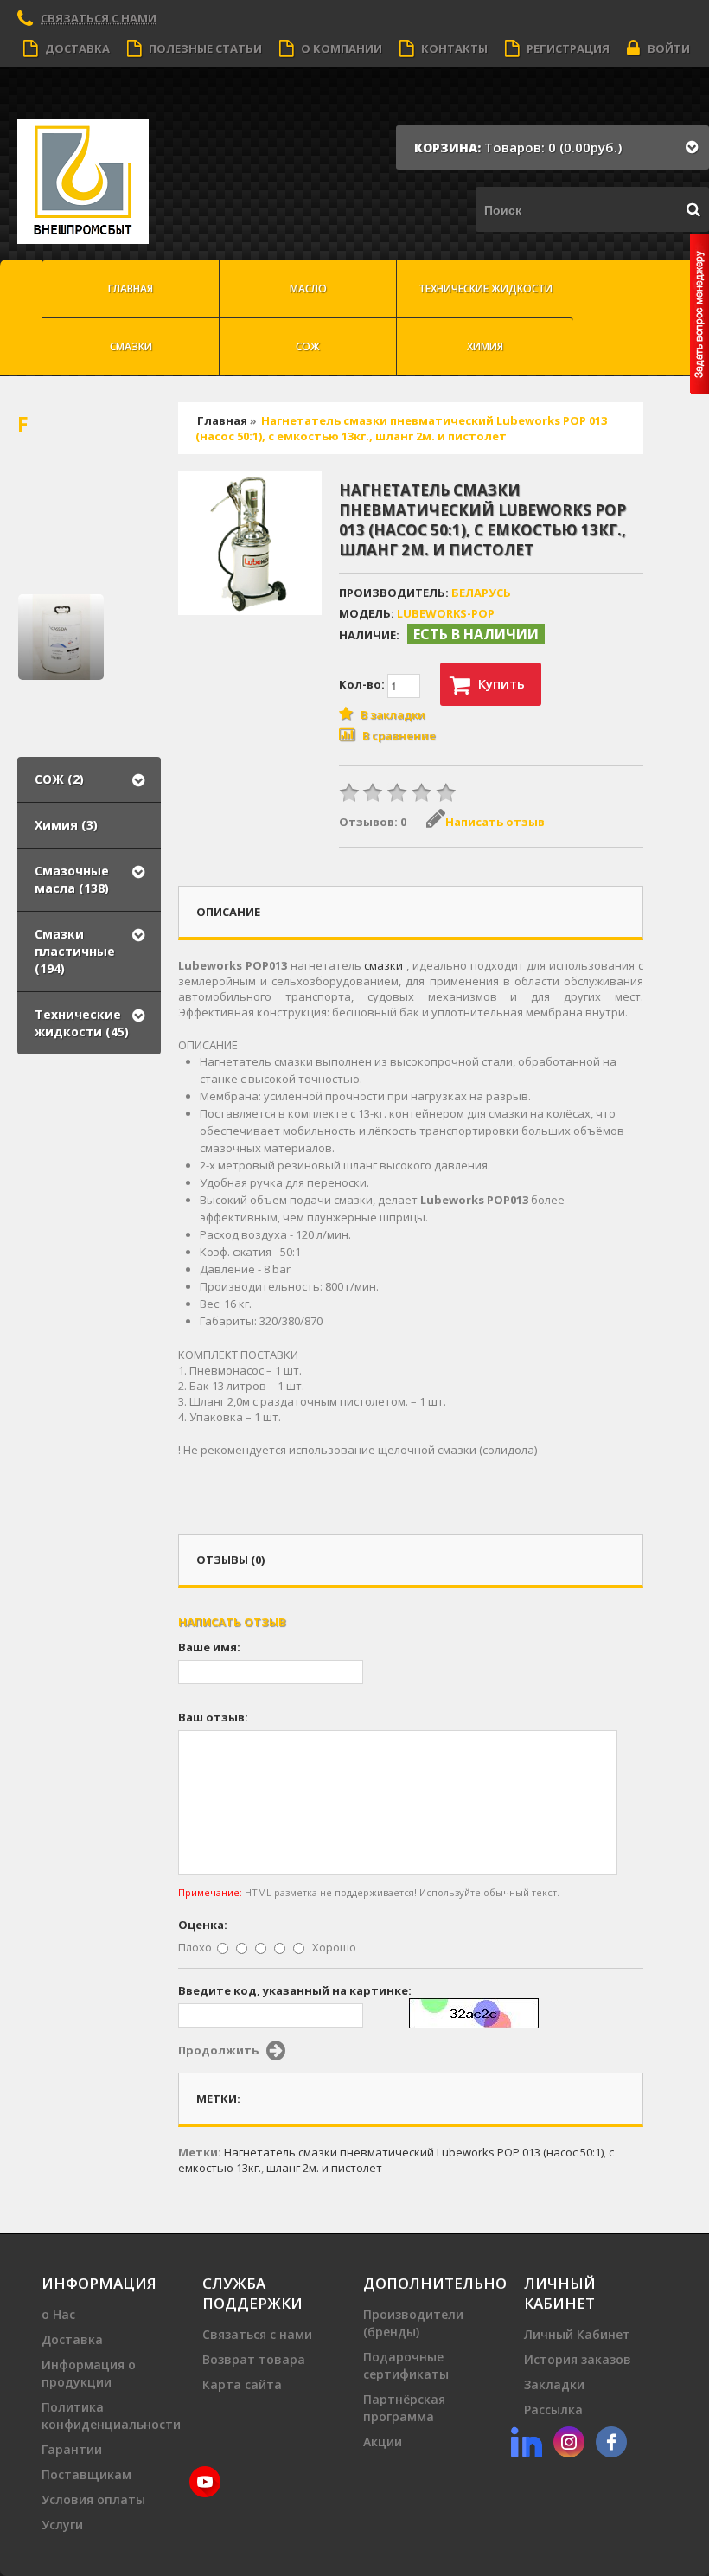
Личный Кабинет (577, 2334)
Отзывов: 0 (373, 822)
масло (308, 288)
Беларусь (481, 593)
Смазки (131, 346)
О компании (342, 48)
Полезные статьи (205, 48)
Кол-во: (363, 684)
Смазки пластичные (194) (75, 951)
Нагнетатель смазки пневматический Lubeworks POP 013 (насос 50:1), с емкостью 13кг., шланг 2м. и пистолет (401, 428)
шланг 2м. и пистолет (324, 2168)
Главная (131, 288)
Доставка (77, 48)
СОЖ (308, 346)
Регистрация (568, 48)
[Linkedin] (527, 2440)
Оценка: (203, 1925)
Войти (669, 48)
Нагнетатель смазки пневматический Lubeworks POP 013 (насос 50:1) (414, 2152)
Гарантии (72, 2449)
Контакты (454, 48)
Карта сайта (242, 2384)
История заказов (578, 2359)
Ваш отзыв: (213, 1717)
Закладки (554, 2384)
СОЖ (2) (59, 779)
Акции (383, 2441)
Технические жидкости (485, 288)
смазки (383, 965)
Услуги (62, 2525)
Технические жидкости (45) (82, 1023)
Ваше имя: (209, 1647)
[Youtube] (205, 2480)
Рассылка (553, 2409)
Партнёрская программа (404, 2408)
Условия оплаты (93, 2499)
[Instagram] (569, 2440)
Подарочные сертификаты (406, 2365)
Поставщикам (86, 2474)
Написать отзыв (495, 822)
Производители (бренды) (413, 2323)
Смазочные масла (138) (72, 879)
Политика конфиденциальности (111, 2416)
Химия (485, 346)
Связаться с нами (257, 2334)
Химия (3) (66, 825)
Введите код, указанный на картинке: (295, 1990)
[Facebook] (611, 2440)
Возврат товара (254, 2359)
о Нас (58, 2314)
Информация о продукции (89, 2373)
